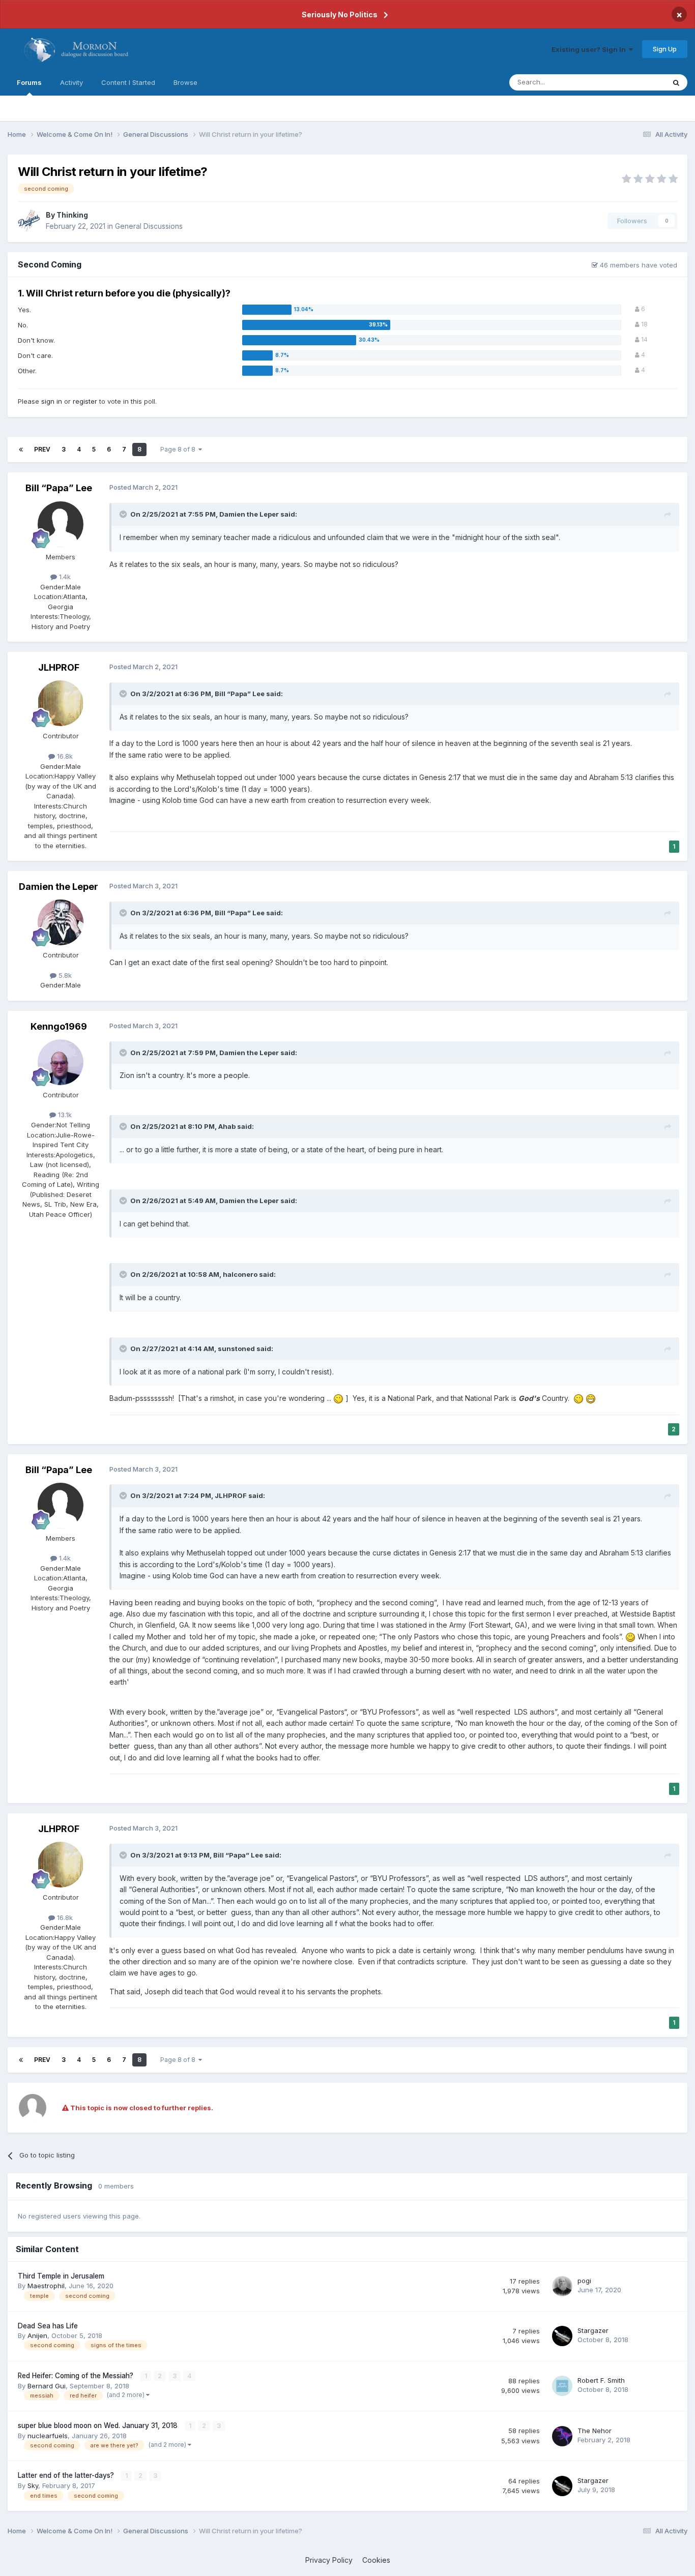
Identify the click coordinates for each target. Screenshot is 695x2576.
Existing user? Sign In (590, 49)
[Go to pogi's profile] (562, 2286)
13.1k (64, 1115)
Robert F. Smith (601, 2380)
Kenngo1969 (59, 1026)
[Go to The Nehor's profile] (562, 2436)
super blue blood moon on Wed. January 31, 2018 (99, 2425)
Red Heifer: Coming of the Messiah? (77, 2376)
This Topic (635, 82)
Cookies (376, 2560)
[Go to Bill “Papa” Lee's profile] (61, 524)
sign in (52, 401)
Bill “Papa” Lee (59, 488)
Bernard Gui (47, 2386)
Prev (42, 449)
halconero (240, 1274)
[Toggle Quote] (124, 514)
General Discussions (149, 226)
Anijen (37, 2335)
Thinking (72, 215)
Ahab (227, 1126)
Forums (29, 82)
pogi (584, 2281)
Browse (185, 82)
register (85, 401)
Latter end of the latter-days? (67, 2475)
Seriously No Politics (340, 14)
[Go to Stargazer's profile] (562, 2336)
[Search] (676, 82)
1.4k (64, 577)
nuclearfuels (48, 2436)
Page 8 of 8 (179, 449)
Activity (71, 82)
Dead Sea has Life (48, 2326)
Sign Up (665, 49)
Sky (33, 2485)
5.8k (64, 975)
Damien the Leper (249, 514)
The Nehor (595, 2431)
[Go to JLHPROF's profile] (61, 703)
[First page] (21, 450)
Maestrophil (46, 2286)
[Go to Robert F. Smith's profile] (562, 2386)
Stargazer (593, 2330)
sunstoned (236, 1349)
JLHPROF (59, 667)
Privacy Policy (329, 2560)
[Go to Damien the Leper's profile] (61, 922)
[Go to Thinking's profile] (29, 221)
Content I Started (128, 82)
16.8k (64, 756)
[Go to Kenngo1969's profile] (61, 1062)
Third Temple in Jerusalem (61, 2276)
